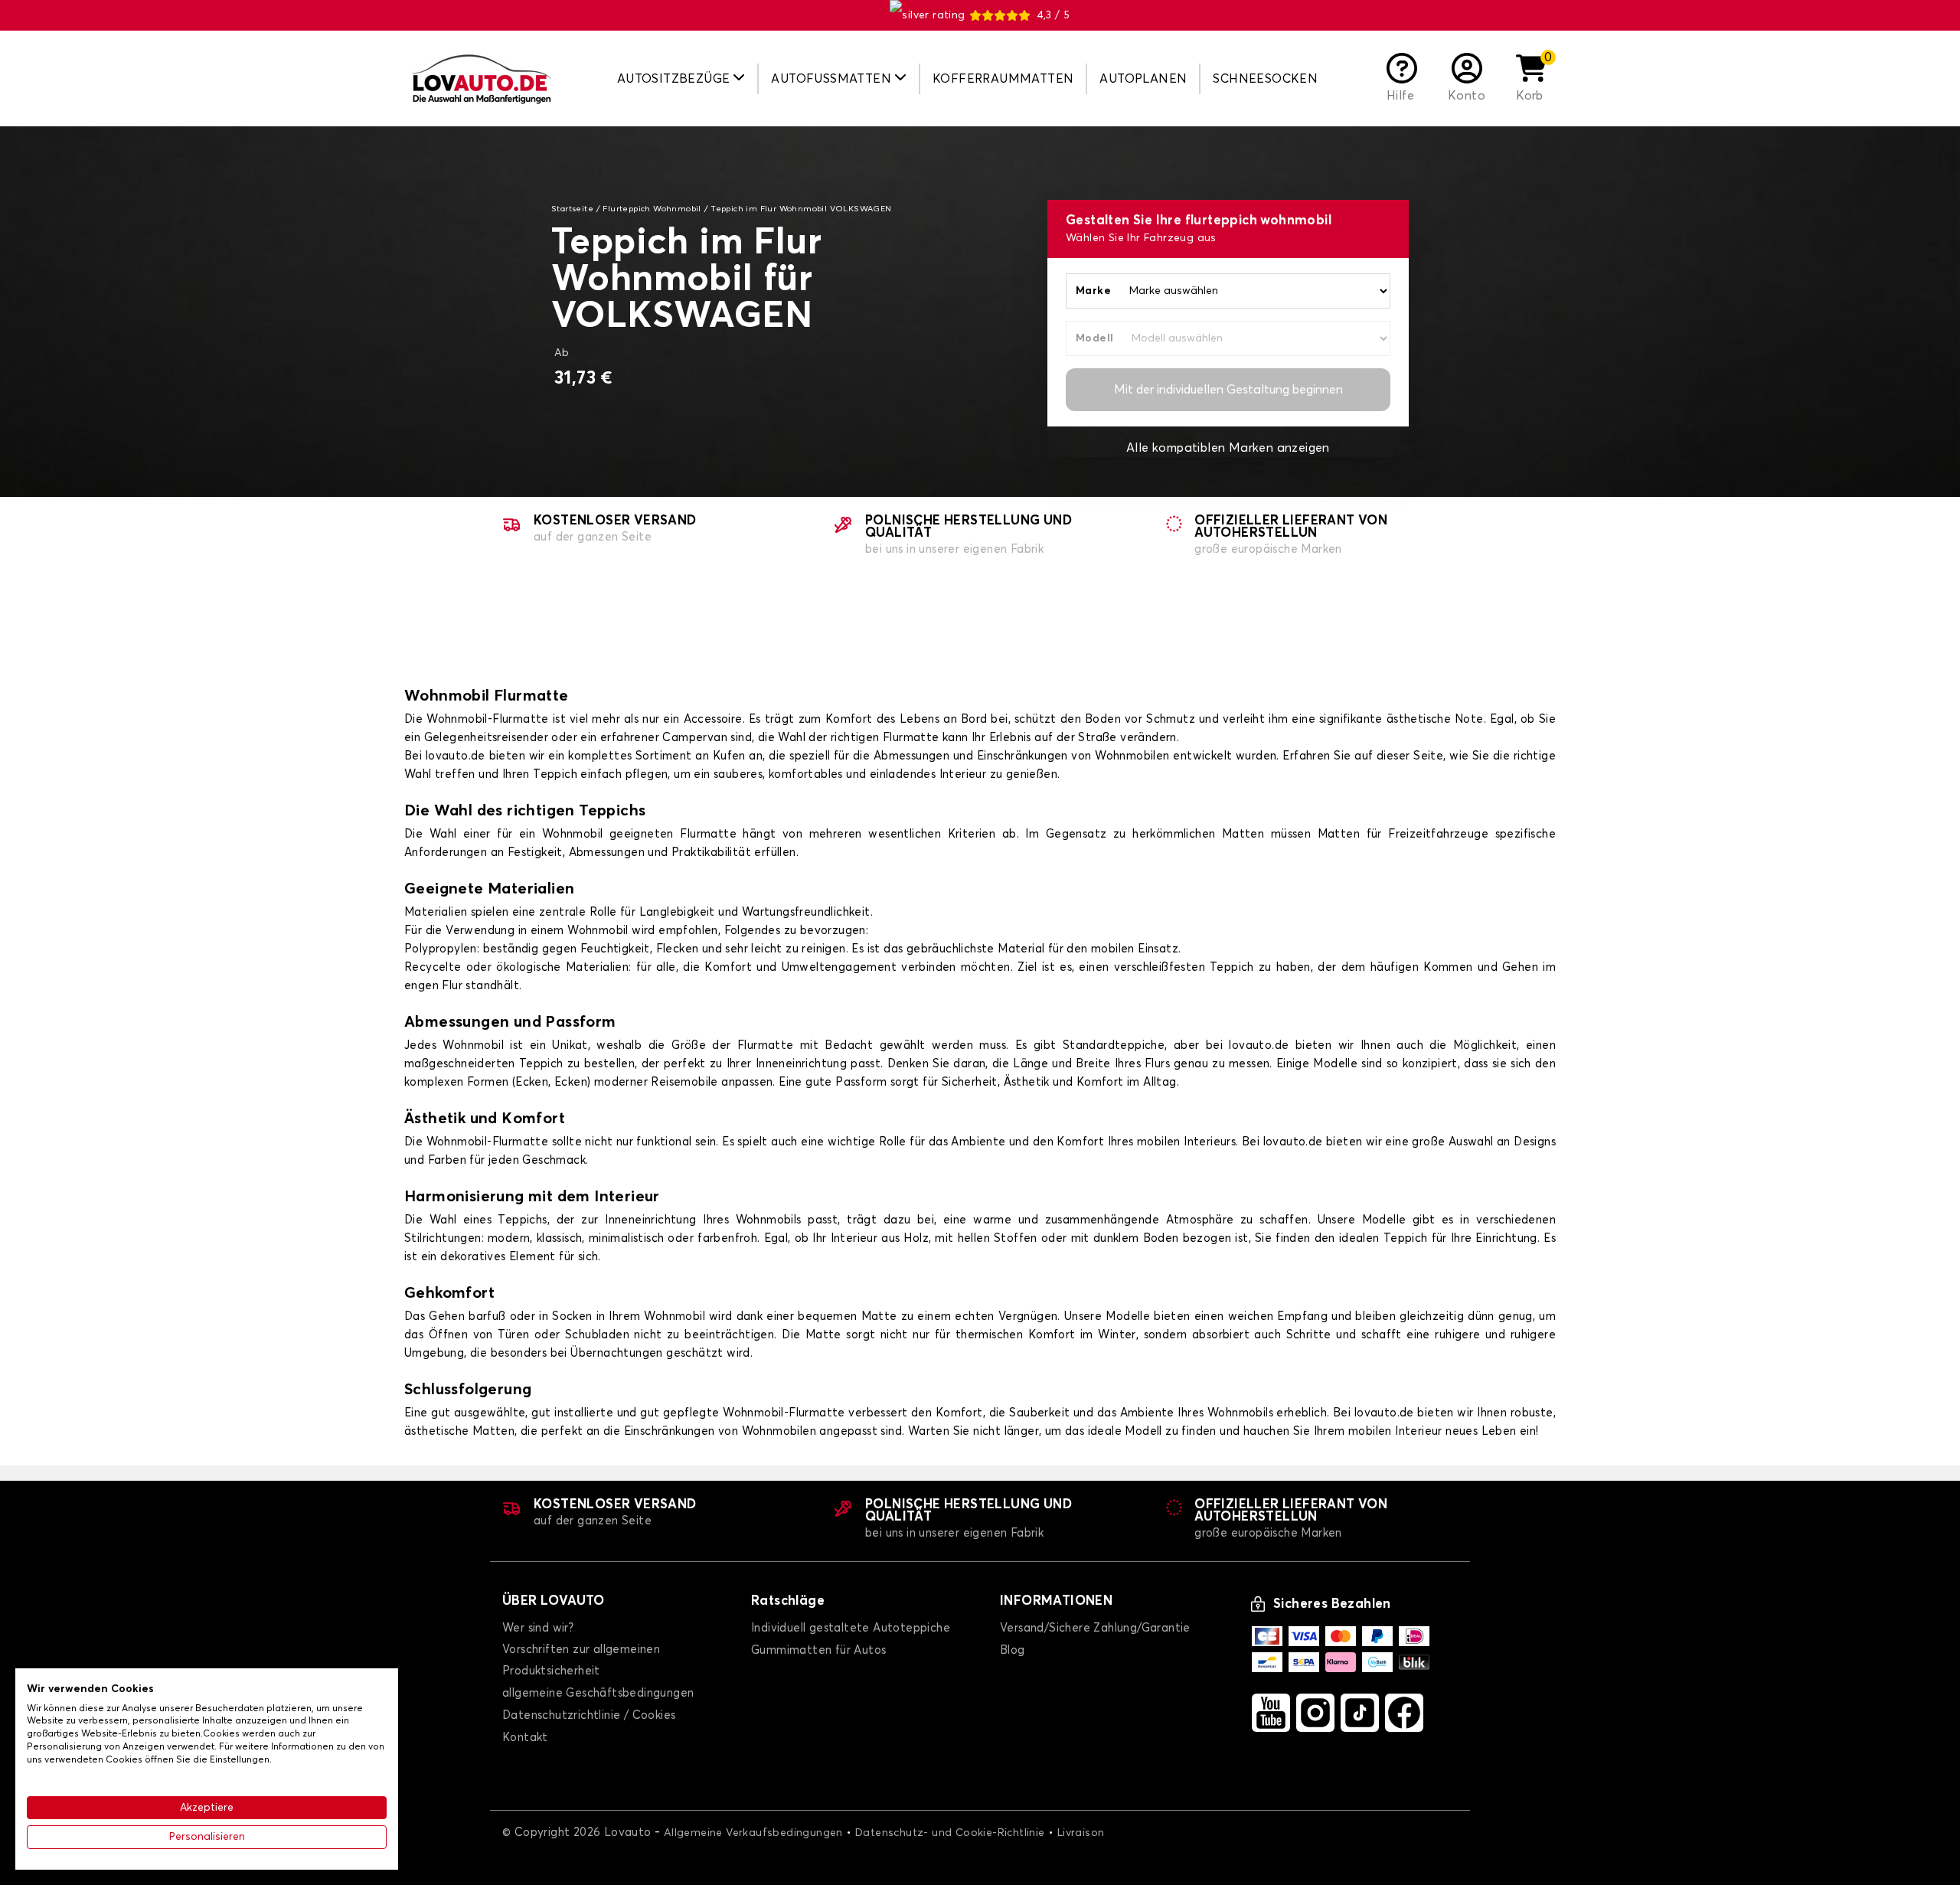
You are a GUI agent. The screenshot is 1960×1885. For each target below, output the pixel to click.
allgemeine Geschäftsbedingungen (598, 1693)
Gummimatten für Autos (818, 1650)
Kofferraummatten (1003, 79)
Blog (1013, 1650)
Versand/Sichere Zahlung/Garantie (1095, 1628)
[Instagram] (1315, 1713)
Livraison (1081, 1833)
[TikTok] (1360, 1713)
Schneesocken (1265, 79)
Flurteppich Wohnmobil (652, 209)
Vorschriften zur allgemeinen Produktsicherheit (581, 1660)
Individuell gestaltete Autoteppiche (851, 1628)
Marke (1093, 291)
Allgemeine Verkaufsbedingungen (753, 1833)
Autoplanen (1143, 79)
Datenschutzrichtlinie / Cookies (589, 1715)
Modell (1094, 338)
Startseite (572, 209)
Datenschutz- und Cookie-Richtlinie (950, 1833)
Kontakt (525, 1738)
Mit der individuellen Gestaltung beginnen (1228, 390)
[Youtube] (1271, 1713)
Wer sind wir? (538, 1628)
